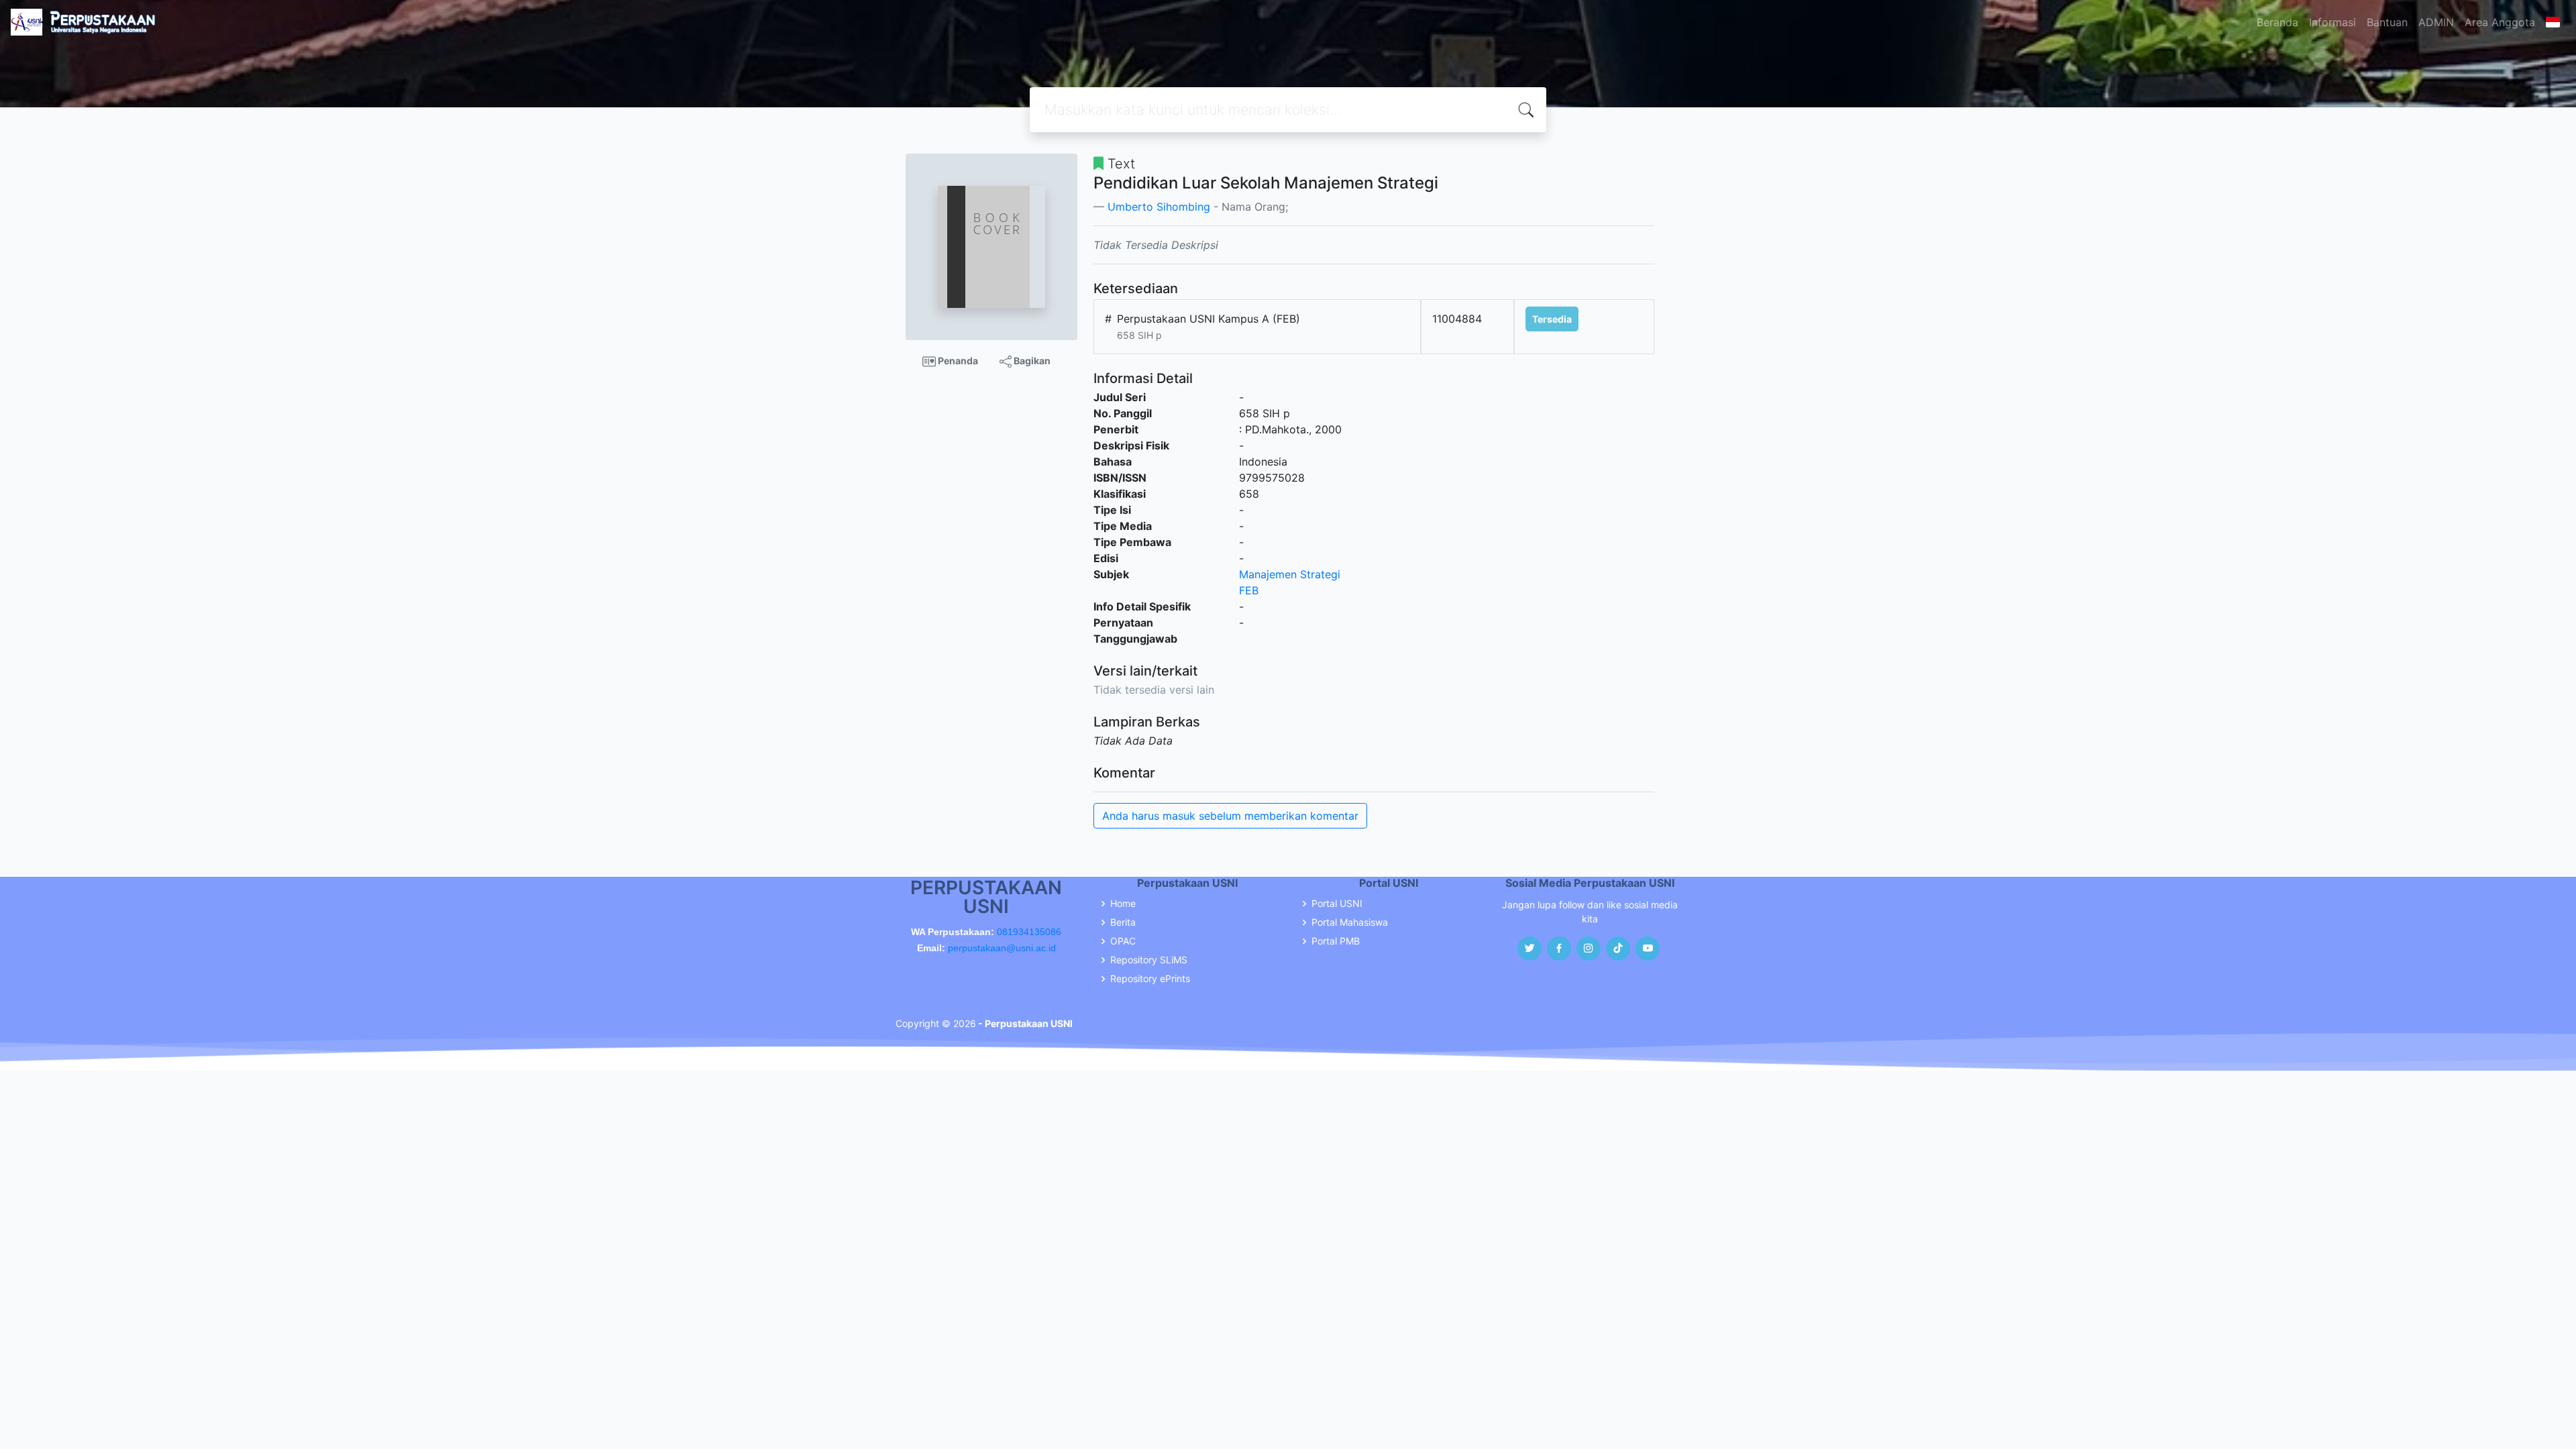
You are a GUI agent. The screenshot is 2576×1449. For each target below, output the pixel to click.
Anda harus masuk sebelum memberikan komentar (1230, 816)
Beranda (2277, 22)
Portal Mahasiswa (1350, 922)
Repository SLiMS (1149, 960)
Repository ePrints (1150, 979)
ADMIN (2436, 22)
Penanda (957, 361)
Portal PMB (1336, 941)
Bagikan (1031, 361)
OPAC (1123, 941)
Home (1123, 904)
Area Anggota (2500, 22)
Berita (1123, 922)
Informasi (2332, 22)
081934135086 (1029, 932)
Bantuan (2387, 22)
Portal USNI (1337, 904)
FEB (1249, 590)
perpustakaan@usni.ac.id (1002, 948)
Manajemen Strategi (1290, 574)
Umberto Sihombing (1159, 207)
